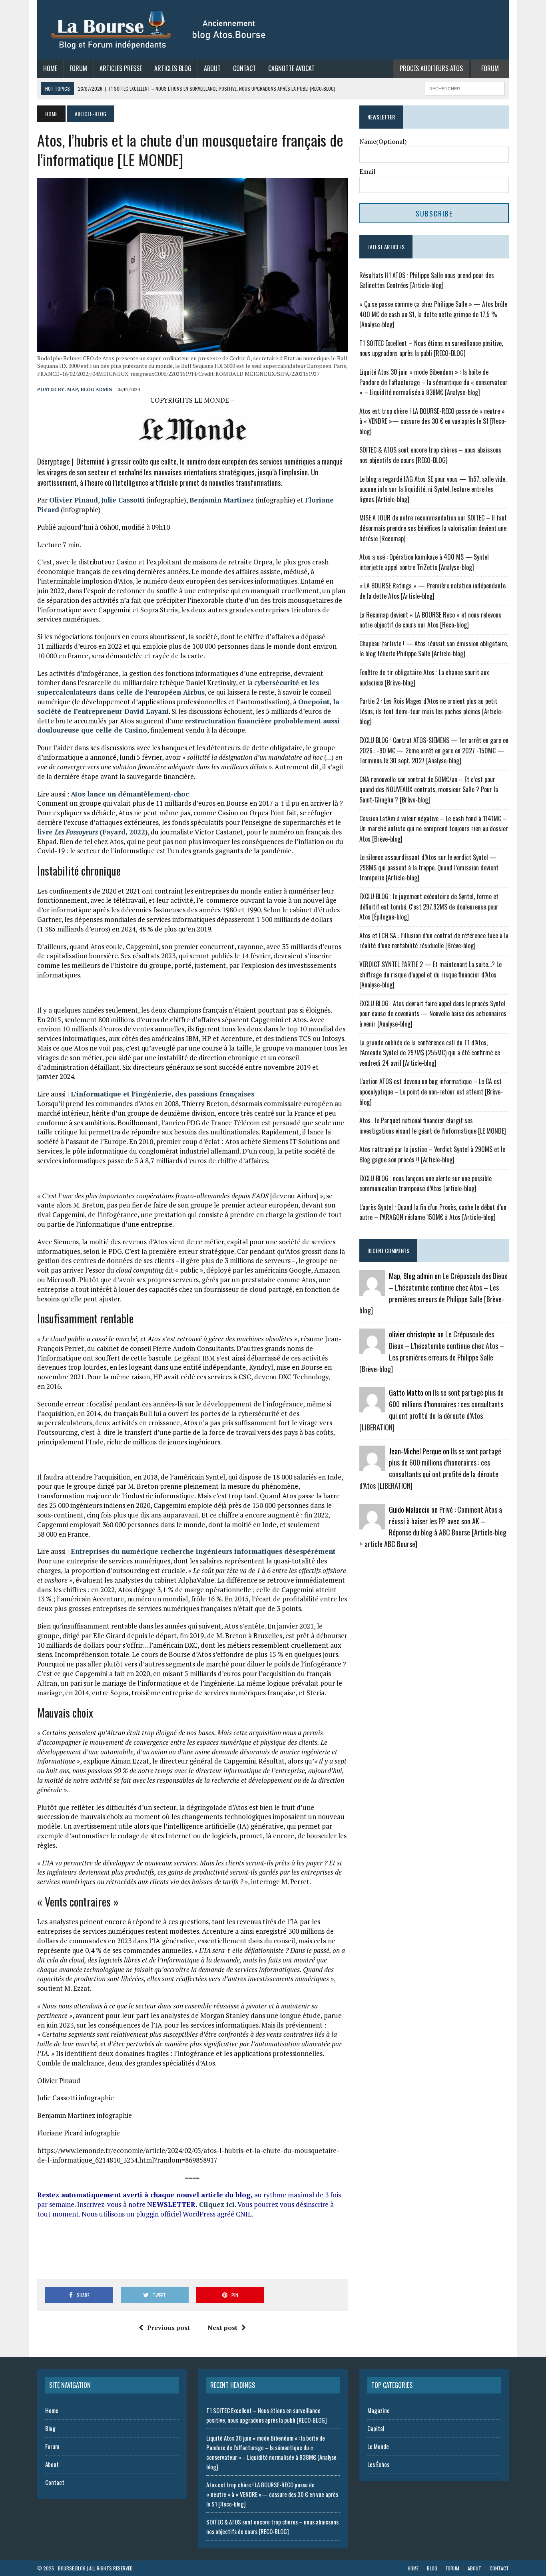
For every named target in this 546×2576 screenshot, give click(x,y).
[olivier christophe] (372, 1349)
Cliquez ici (217, 2204)
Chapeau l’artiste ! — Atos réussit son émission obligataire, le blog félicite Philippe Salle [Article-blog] (434, 649)
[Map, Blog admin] (372, 1291)
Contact (244, 68)
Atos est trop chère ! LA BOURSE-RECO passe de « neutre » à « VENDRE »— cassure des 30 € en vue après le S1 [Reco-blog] (433, 421)
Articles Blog (173, 68)
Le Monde (378, 2446)
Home (50, 68)
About (212, 68)
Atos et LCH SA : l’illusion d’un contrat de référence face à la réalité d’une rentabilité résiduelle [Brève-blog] (434, 941)
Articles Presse (121, 68)
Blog (50, 2428)
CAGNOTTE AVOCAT (291, 68)
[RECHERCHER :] (465, 87)
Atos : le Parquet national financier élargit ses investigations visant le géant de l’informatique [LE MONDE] (433, 1126)
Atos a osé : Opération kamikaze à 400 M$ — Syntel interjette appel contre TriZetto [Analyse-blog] (424, 562)
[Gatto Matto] (372, 1407)
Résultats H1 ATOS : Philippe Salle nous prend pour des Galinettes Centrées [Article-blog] (427, 280)
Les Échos (378, 2464)
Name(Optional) (383, 141)
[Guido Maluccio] (372, 1524)
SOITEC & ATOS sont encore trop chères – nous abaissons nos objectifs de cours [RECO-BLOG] (430, 455)
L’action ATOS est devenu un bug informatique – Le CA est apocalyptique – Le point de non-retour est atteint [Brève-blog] (431, 1091)
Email (367, 171)
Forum (78, 68)
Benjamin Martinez (222, 500)
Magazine (379, 2410)
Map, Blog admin (90, 389)
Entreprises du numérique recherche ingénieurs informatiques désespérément (203, 1551)
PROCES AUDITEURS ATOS (431, 68)
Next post (222, 2328)
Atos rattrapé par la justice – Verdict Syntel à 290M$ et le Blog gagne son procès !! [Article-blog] (432, 1154)
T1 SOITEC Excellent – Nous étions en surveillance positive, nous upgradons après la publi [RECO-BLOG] (431, 348)
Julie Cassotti (123, 500)
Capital (376, 2428)
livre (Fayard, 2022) (92, 832)
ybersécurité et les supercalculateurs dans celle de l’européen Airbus (178, 687)
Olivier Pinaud (74, 500)
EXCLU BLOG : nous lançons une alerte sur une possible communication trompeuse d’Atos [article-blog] (425, 1184)
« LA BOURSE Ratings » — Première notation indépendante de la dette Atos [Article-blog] (432, 591)
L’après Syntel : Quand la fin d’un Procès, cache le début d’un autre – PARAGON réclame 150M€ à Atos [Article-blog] (433, 1212)
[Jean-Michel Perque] (372, 1466)
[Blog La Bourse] (159, 30)
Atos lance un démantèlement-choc (130, 794)
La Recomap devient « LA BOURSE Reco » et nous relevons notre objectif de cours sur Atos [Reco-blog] (430, 620)
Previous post (168, 2328)
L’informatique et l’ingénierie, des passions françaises (162, 1094)
